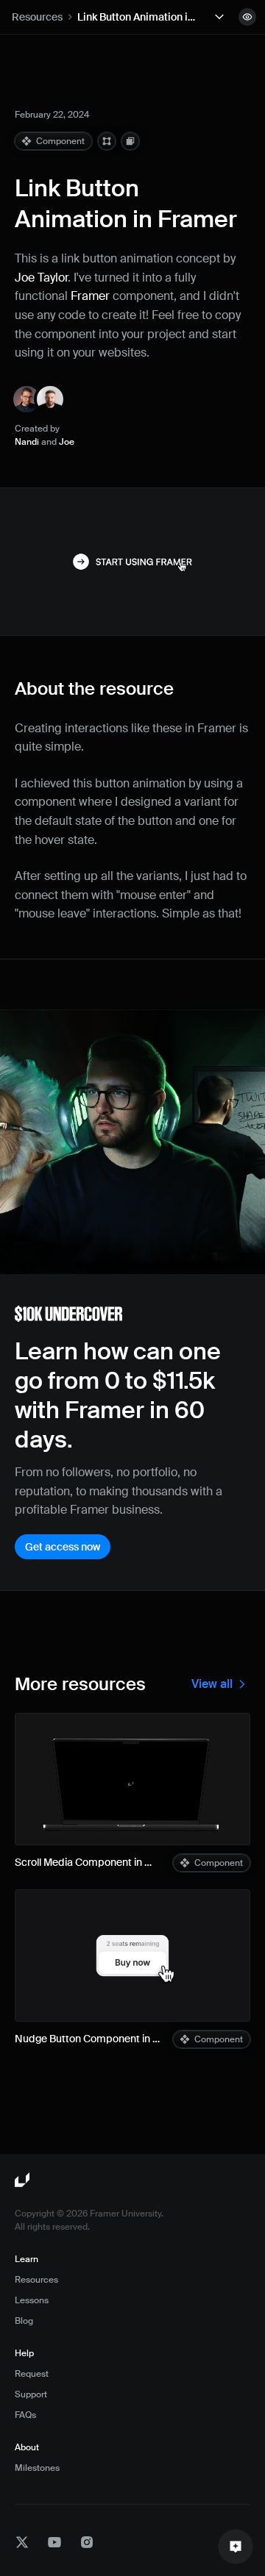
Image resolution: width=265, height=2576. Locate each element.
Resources (37, 17)
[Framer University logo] (24, 2180)
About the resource (94, 688)
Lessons (32, 2300)
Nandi (27, 442)
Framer (90, 296)
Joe (67, 442)
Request (32, 2374)
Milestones (37, 2468)
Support (31, 2394)
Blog (24, 2321)
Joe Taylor (41, 278)
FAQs (25, 2415)
